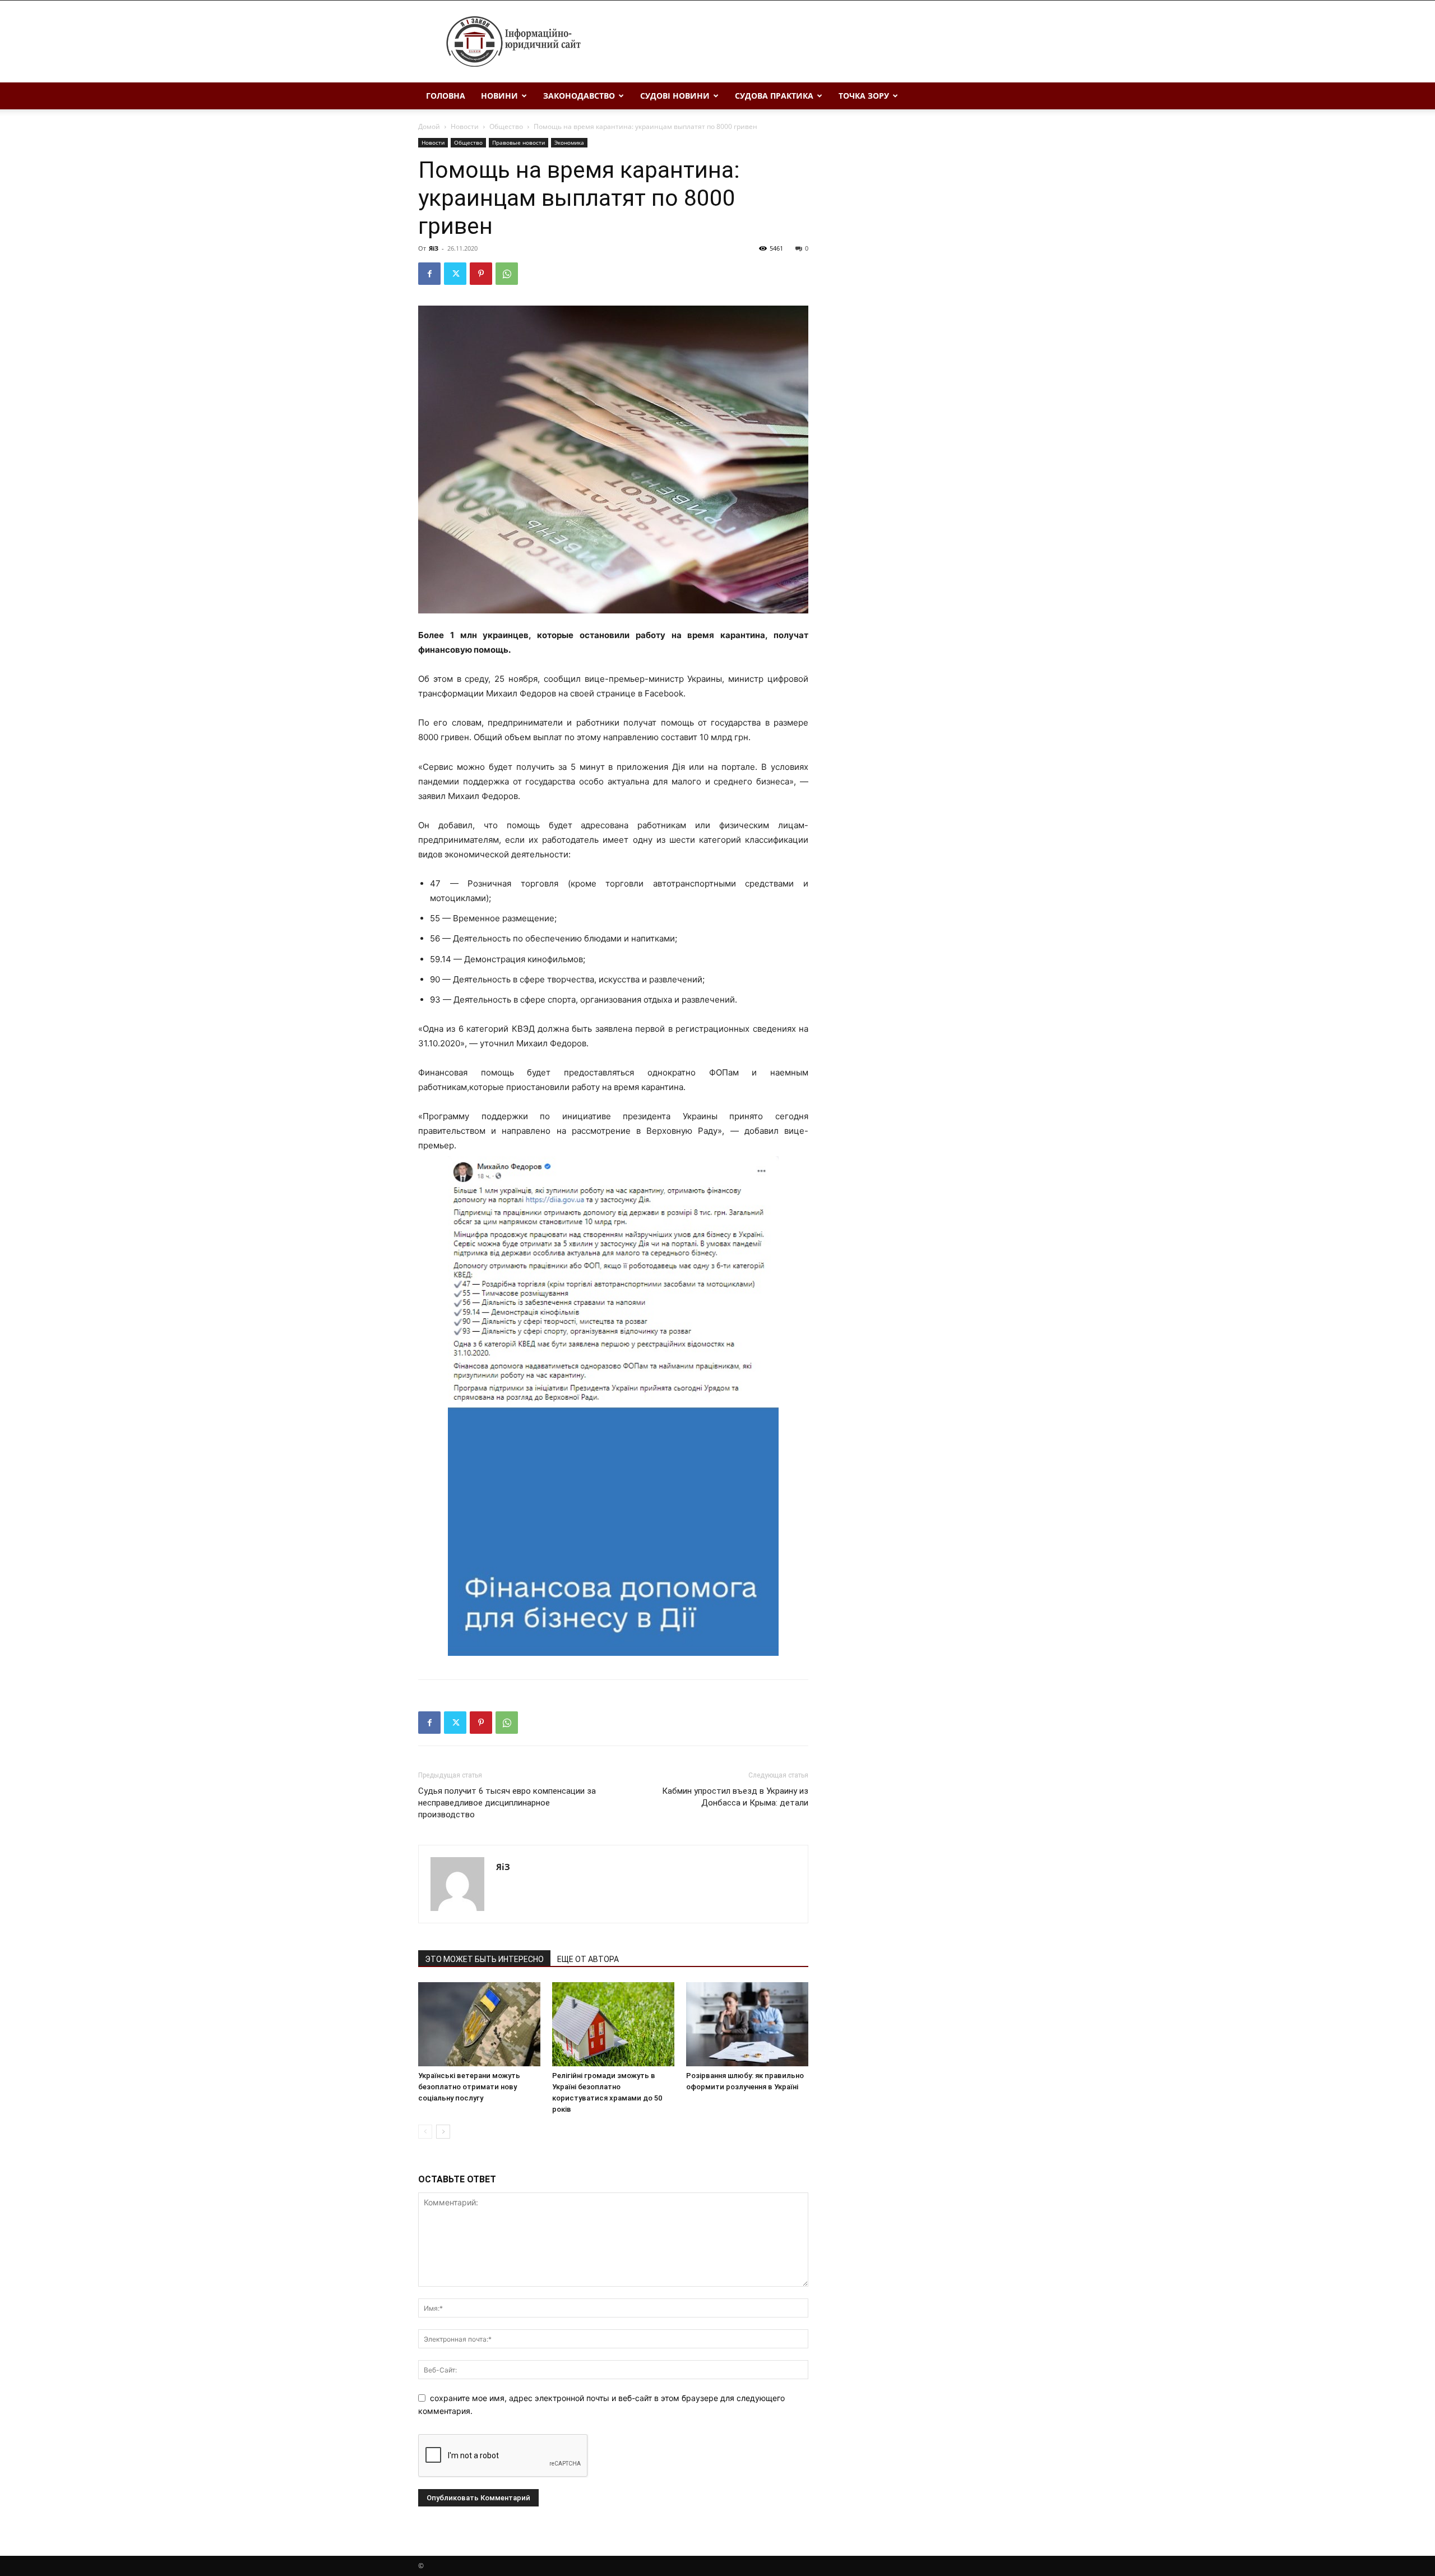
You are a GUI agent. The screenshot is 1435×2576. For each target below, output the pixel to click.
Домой (429, 126)
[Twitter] (455, 274)
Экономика (569, 142)
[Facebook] (429, 274)
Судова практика (774, 96)
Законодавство (579, 96)
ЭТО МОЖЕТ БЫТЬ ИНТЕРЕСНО (484, 1959)
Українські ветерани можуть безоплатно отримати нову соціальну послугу (469, 2087)
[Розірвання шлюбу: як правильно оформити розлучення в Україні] (747, 2024)
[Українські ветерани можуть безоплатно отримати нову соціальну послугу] (479, 2024)
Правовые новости (519, 142)
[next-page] (443, 2132)
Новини (499, 96)
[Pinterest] (481, 274)
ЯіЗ (434, 248)
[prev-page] (425, 2132)
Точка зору (864, 96)
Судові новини (675, 96)
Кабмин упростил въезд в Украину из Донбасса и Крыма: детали (735, 1797)
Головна (446, 96)
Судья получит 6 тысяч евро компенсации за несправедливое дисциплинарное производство (507, 1803)
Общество (506, 126)
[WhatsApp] (507, 274)
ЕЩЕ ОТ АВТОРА (588, 1959)
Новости (465, 126)
